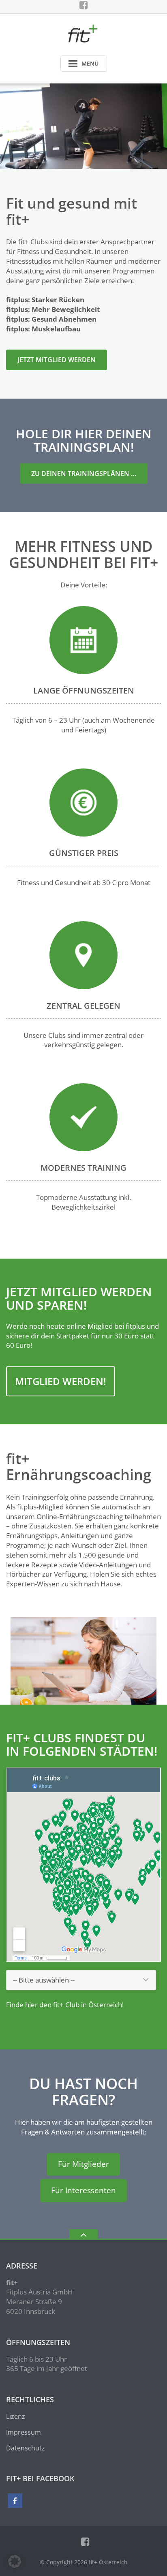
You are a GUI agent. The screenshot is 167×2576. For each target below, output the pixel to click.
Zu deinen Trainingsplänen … (84, 474)
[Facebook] (84, 5)
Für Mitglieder (83, 2164)
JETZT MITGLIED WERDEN (57, 360)
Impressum (24, 2432)
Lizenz (16, 2416)
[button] (15, 2561)
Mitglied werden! (61, 1381)
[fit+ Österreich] (83, 33)
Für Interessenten (83, 2190)
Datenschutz (26, 2448)
